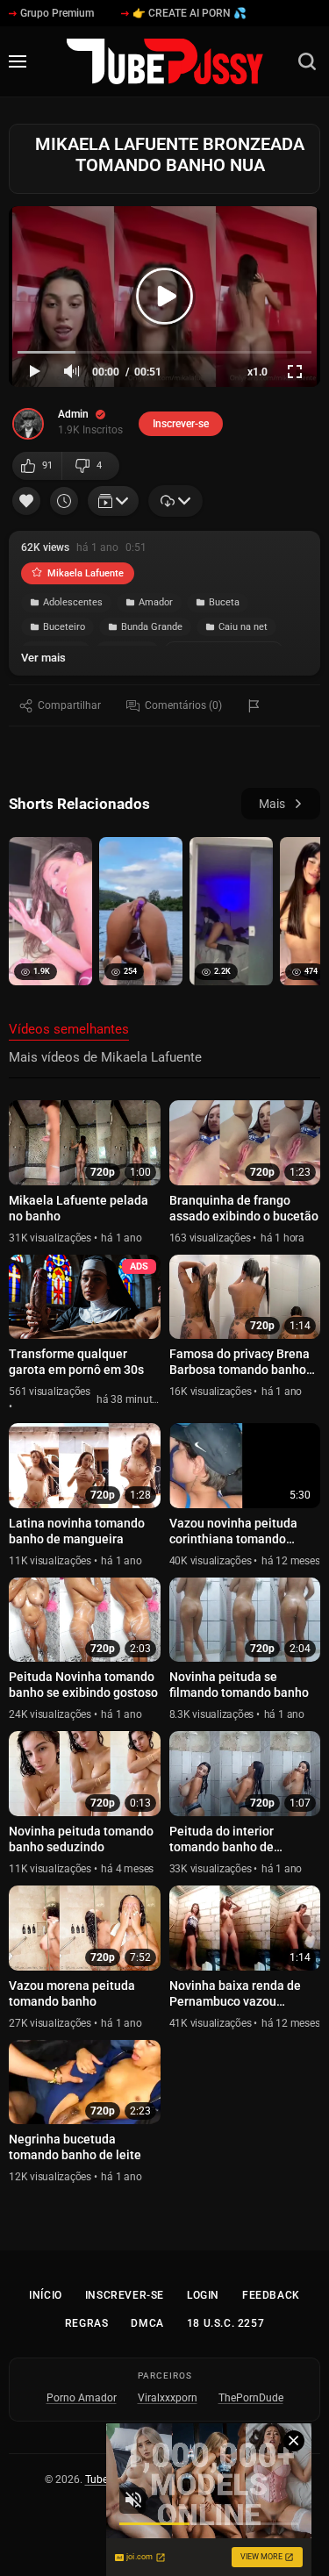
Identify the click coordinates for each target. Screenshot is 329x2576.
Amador (156, 602)
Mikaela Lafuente (86, 573)
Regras (87, 2323)
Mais (272, 804)
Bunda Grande (152, 627)
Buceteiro (64, 627)
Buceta (224, 602)
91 (47, 465)
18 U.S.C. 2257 (225, 2323)
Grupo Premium (57, 13)
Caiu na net (243, 627)
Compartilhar (69, 705)
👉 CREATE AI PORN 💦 (190, 13)
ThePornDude (251, 2398)
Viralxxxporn (168, 2398)
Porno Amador (82, 2398)
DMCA (147, 2323)
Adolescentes (73, 602)
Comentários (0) (183, 705)
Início (46, 2295)
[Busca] (307, 61)
